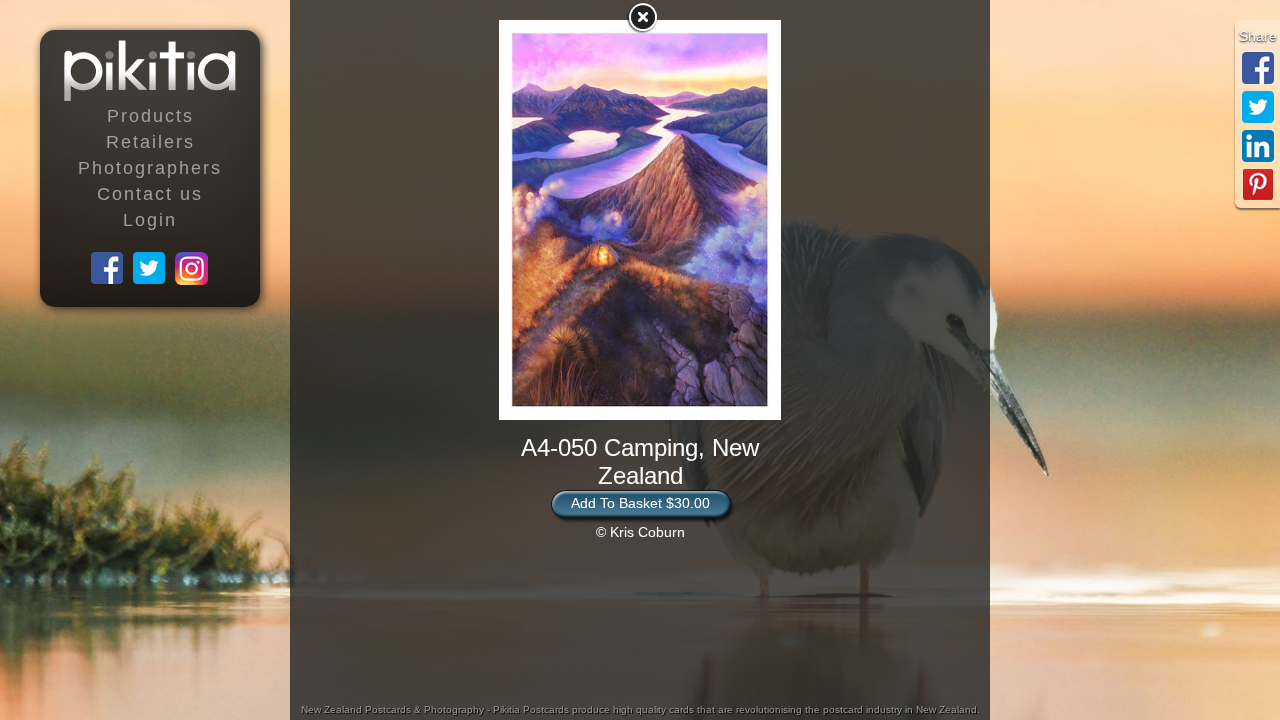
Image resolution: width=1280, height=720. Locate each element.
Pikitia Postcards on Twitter (150, 269)
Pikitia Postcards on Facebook (108, 269)
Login (150, 220)
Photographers (150, 168)
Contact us (150, 194)
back (642, 17)
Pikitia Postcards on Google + (192, 269)
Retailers (150, 142)
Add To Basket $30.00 (640, 503)
